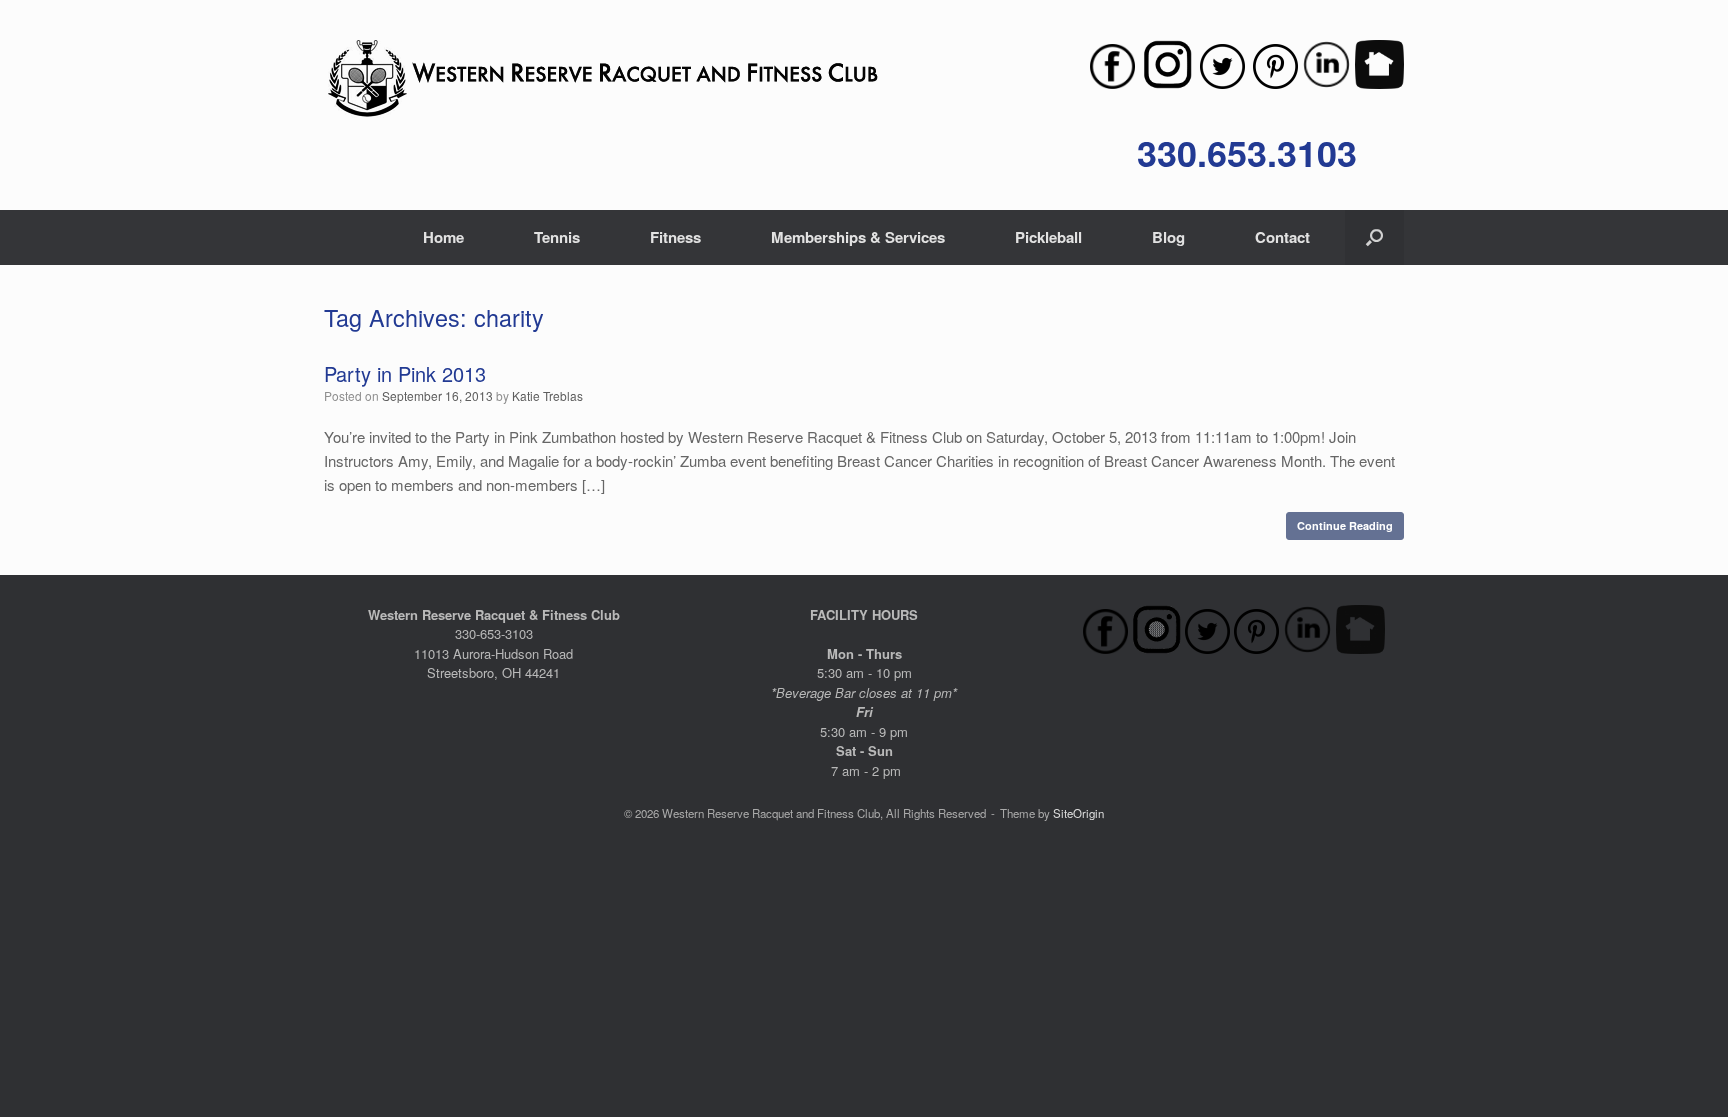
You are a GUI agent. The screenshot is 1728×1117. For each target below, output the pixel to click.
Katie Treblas (547, 395)
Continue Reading (1345, 525)
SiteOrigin (1078, 813)
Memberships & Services (858, 237)
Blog (1168, 237)
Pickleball (1048, 237)
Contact (1282, 237)
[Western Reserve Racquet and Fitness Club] (602, 79)
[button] (1374, 237)
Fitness (675, 237)
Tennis (557, 237)
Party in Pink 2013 (405, 373)
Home (443, 237)
